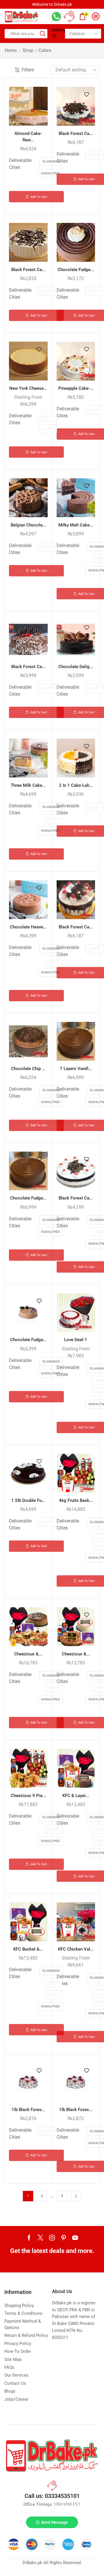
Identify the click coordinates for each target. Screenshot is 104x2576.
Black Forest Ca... (76, 134)
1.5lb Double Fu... (28, 1500)
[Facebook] (29, 2238)
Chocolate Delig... (76, 667)
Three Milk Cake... (28, 785)
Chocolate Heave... (28, 927)
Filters (28, 70)
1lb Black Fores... (28, 2110)
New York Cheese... (28, 388)
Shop (28, 50)
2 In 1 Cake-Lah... (76, 785)
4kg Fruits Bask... (76, 1500)
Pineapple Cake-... (76, 388)
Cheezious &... (28, 1654)
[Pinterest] (64, 2238)
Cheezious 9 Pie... (28, 1796)
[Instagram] (52, 2238)
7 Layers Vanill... (76, 1069)
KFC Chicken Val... (76, 1949)
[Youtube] (75, 2238)
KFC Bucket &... (28, 1949)
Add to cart (39, 197)
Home (11, 50)
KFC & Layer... (76, 1796)
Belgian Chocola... (28, 525)
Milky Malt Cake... (76, 525)
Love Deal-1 (76, 1340)
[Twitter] (40, 2238)
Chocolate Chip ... (28, 1069)
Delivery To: (56, 33)
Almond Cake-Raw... (28, 137)
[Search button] (43, 34)
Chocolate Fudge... (76, 270)
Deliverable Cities (20, 164)
